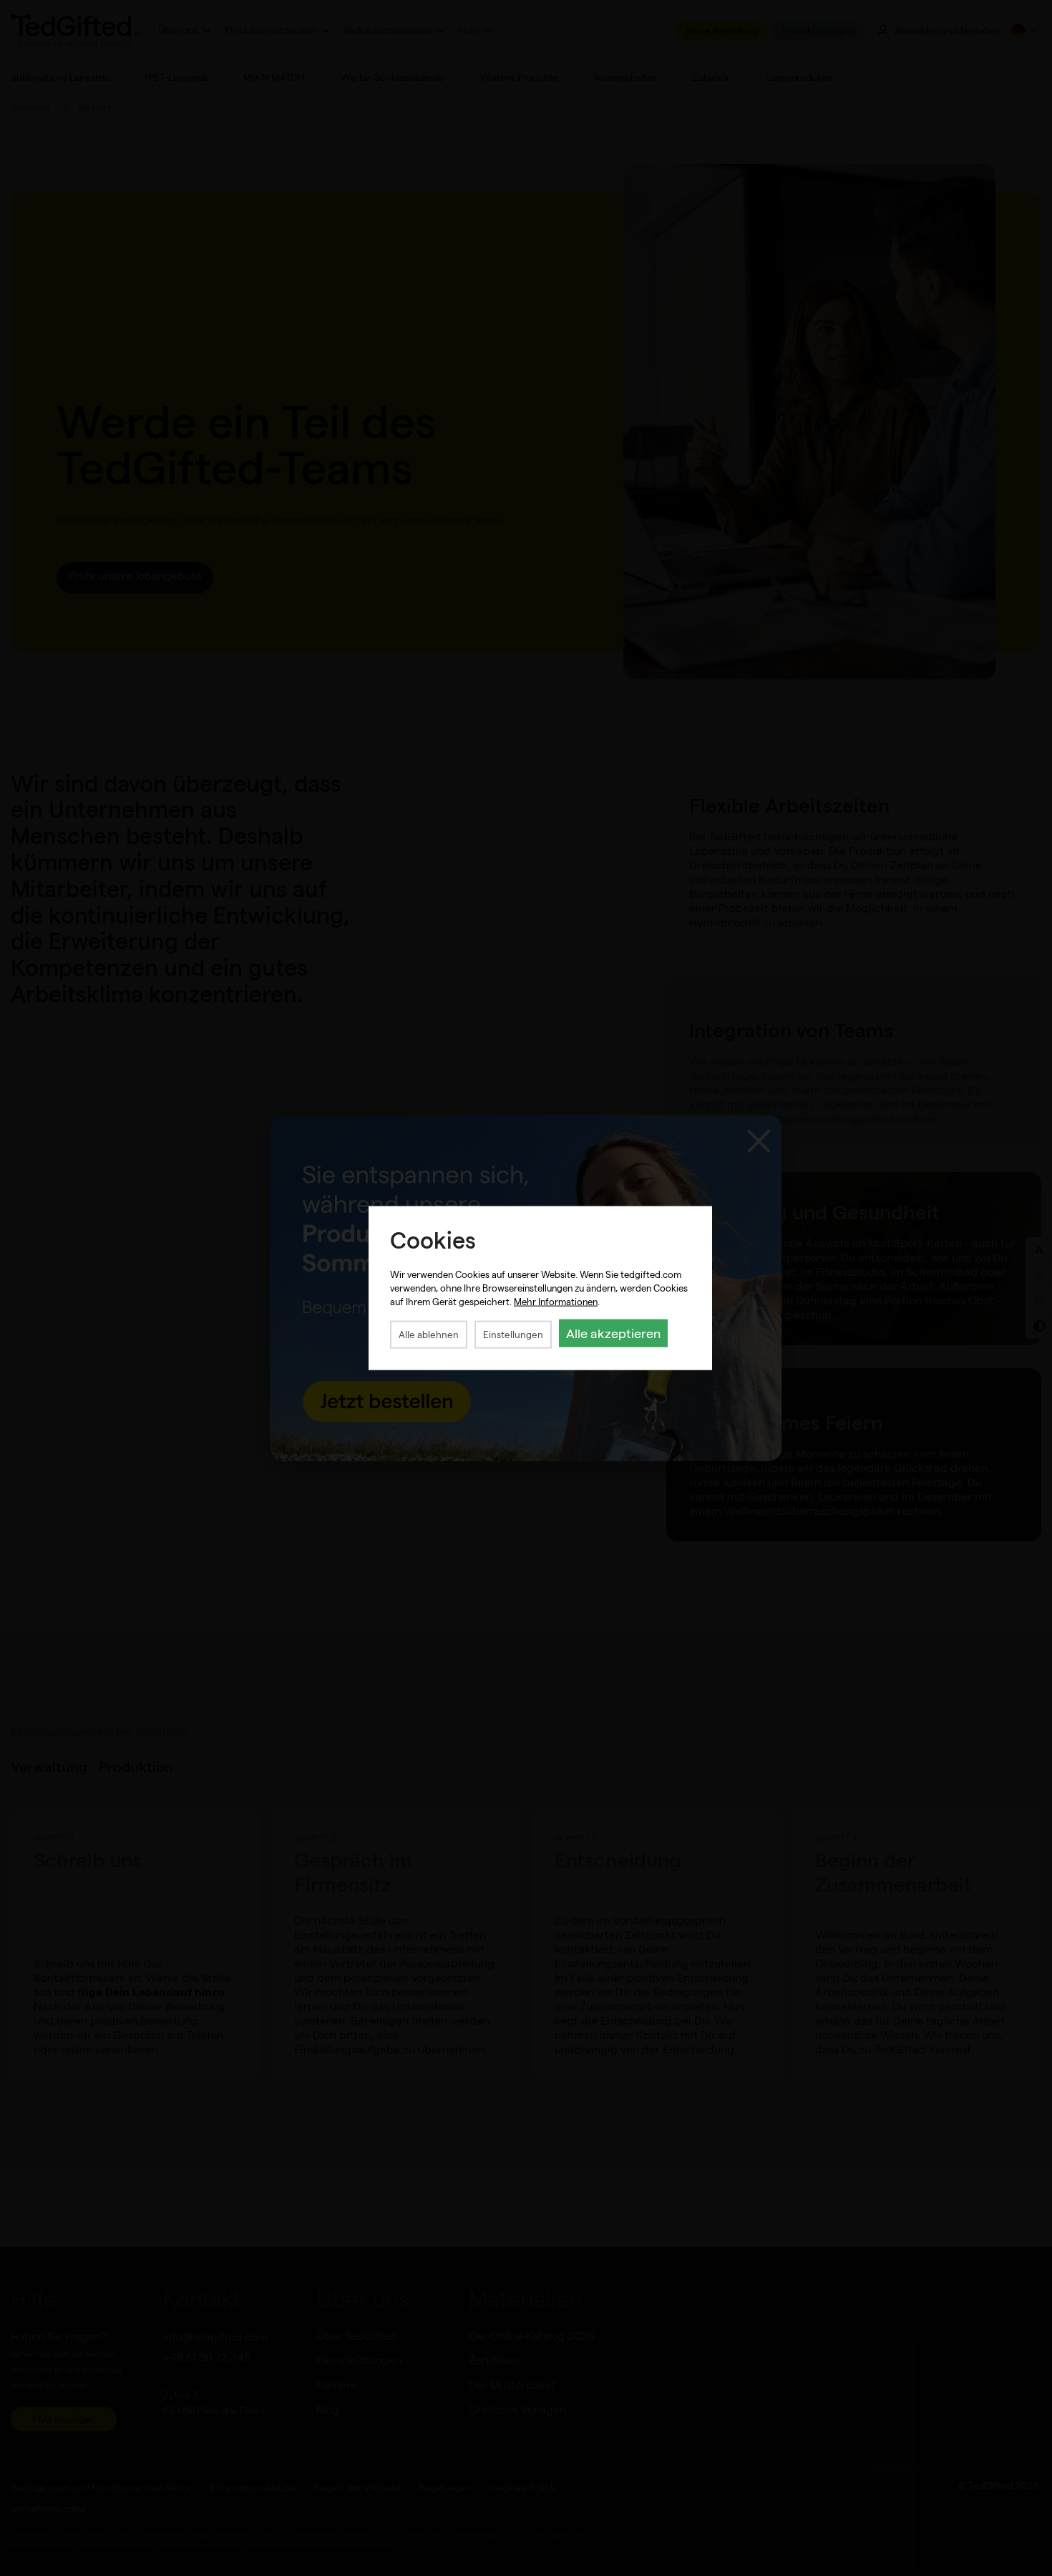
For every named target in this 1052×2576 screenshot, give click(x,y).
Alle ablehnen (429, 1334)
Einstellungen (513, 1334)
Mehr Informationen (556, 1301)
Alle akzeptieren (613, 1333)
